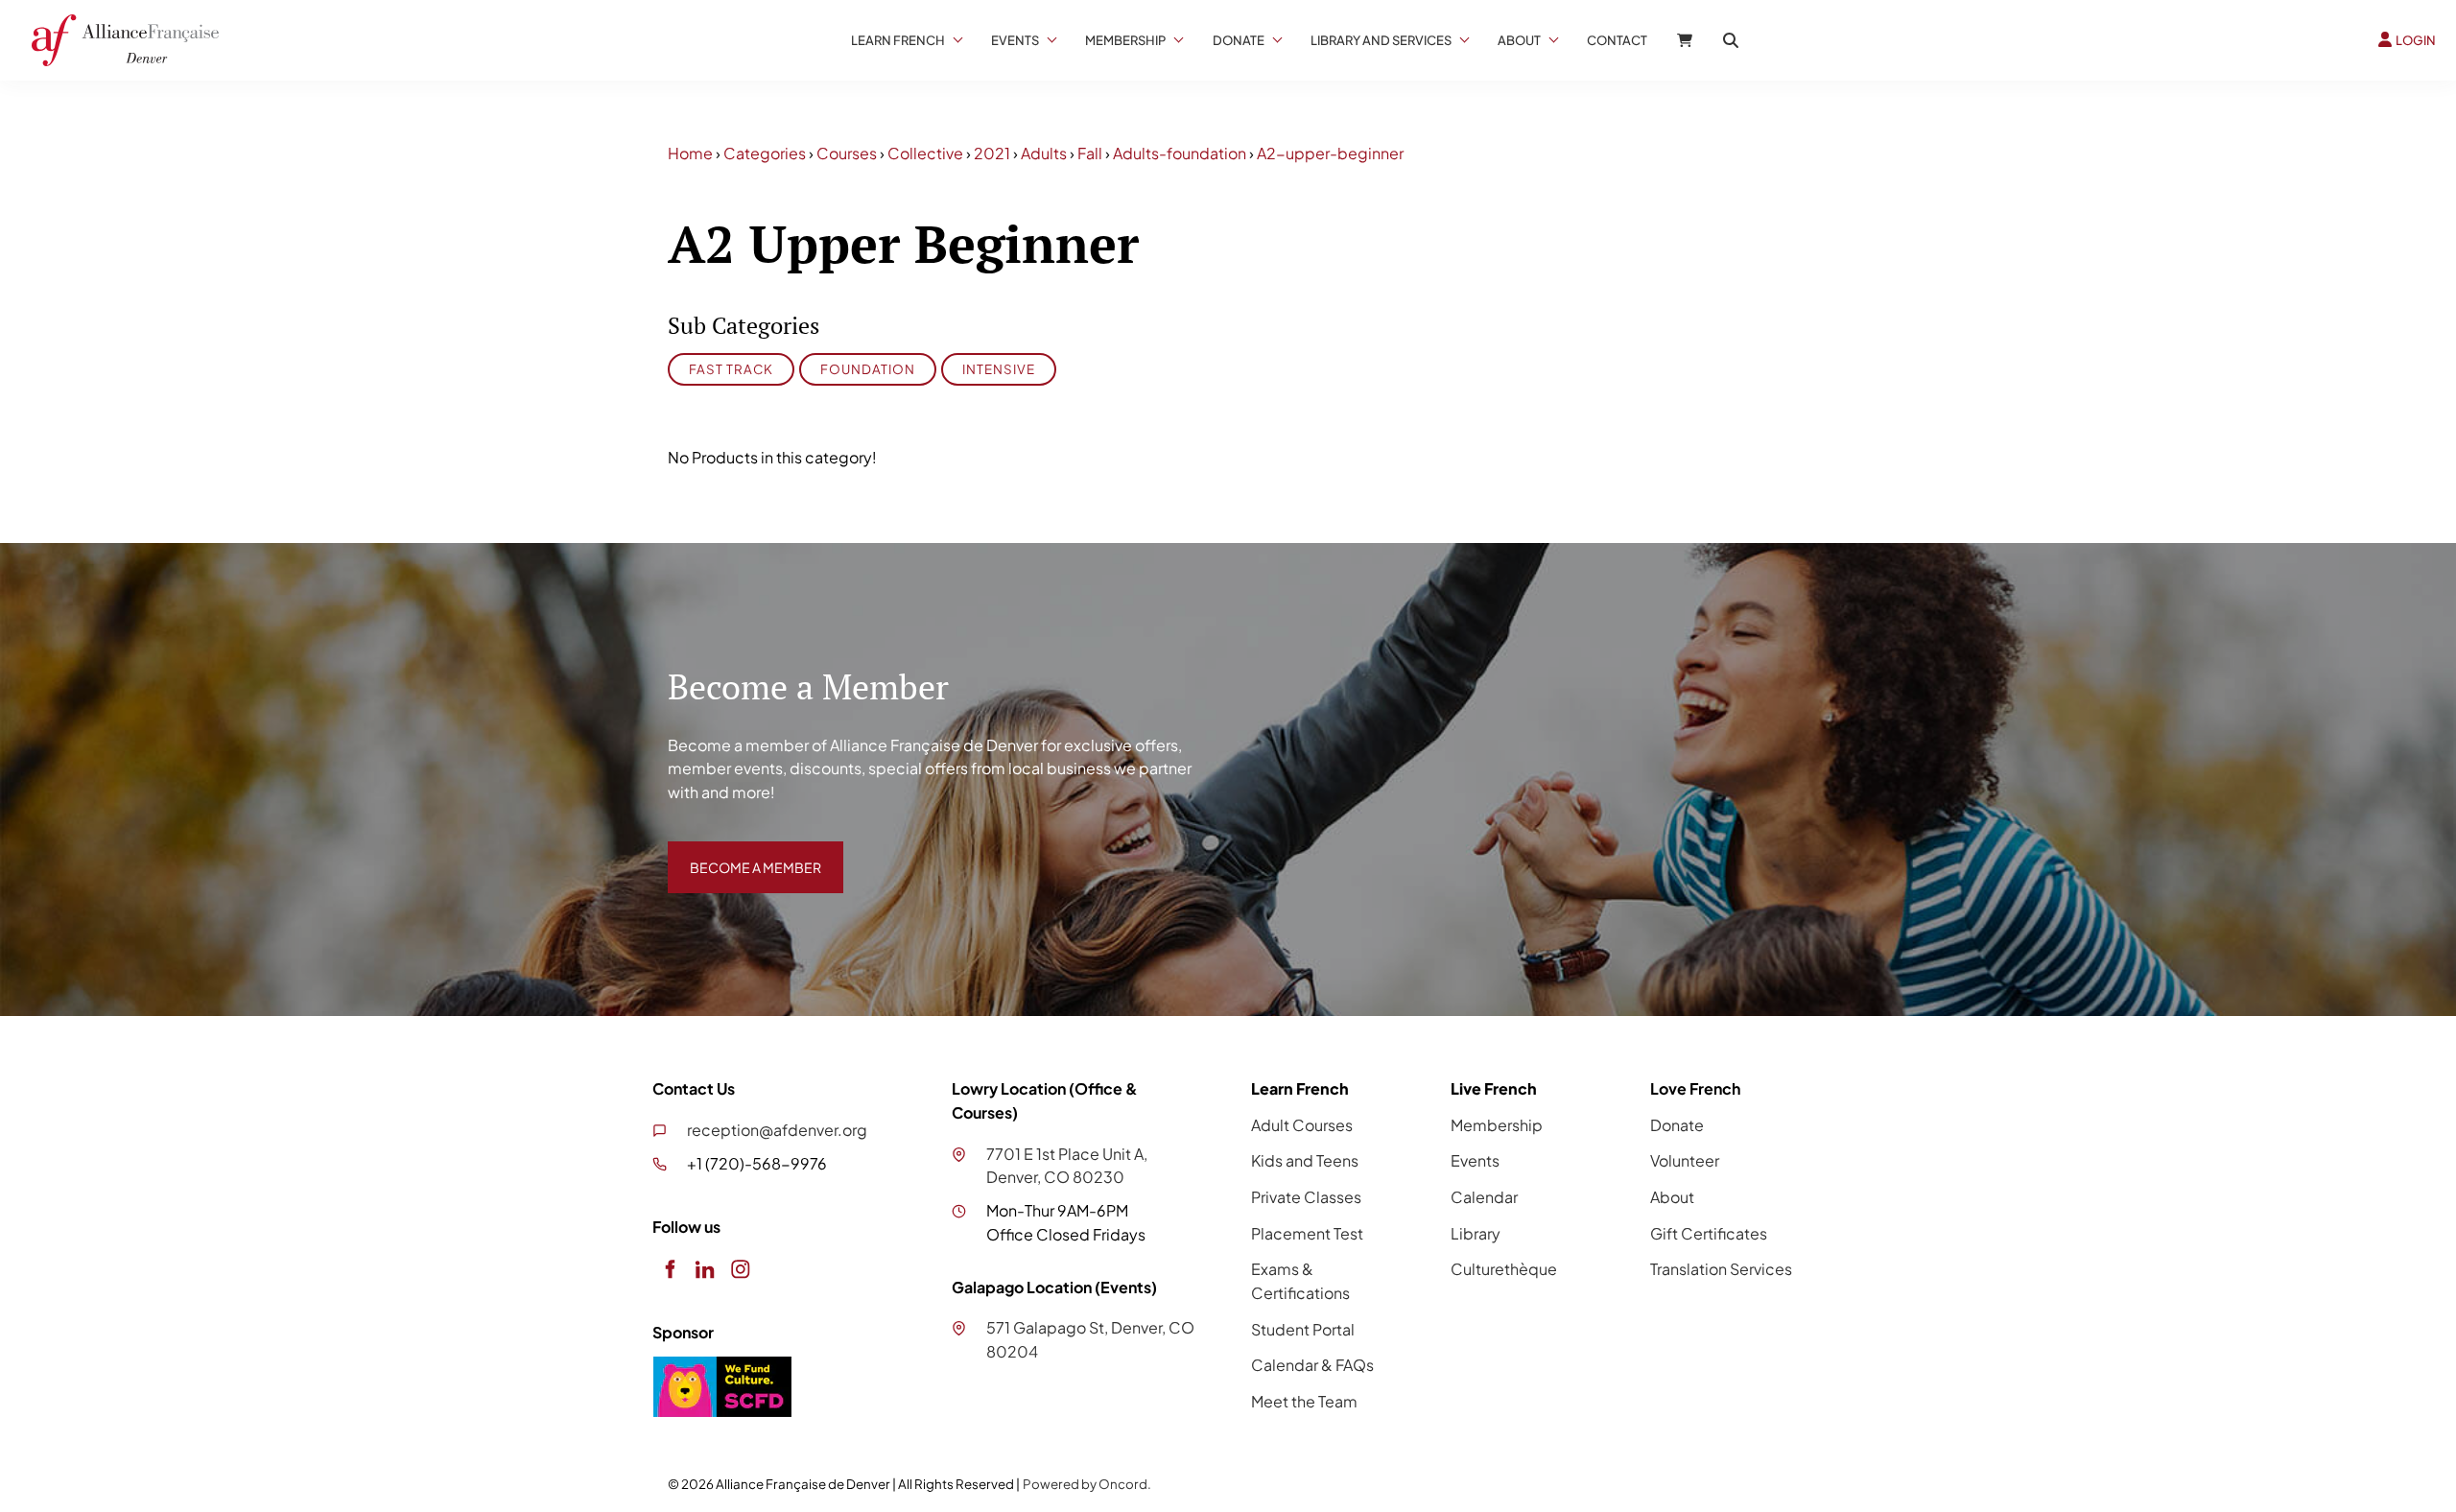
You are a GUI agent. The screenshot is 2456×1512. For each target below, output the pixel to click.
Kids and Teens (1305, 1160)
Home (690, 153)
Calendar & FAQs (1312, 1365)
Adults (1044, 153)
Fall (1090, 153)
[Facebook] (669, 1269)
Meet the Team (1304, 1401)
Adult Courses (1302, 1125)
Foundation (868, 369)
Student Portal (1303, 1329)
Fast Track (731, 369)
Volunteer (1685, 1160)
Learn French (898, 40)
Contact (1617, 40)
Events (1015, 40)
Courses (847, 153)
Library (1476, 1233)
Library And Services (1381, 40)
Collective (925, 153)
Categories (765, 153)
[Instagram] (740, 1269)
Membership (1125, 40)
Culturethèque (1504, 1269)
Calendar (1484, 1197)
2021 (992, 153)
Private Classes (1306, 1197)
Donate (1239, 40)
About (1519, 40)
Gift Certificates (1709, 1233)
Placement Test (1307, 1233)
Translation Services (1721, 1269)
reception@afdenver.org (777, 1130)
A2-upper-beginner (1330, 153)
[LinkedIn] (705, 1269)
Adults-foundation (1180, 153)
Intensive (999, 369)
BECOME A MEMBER (742, 852)
